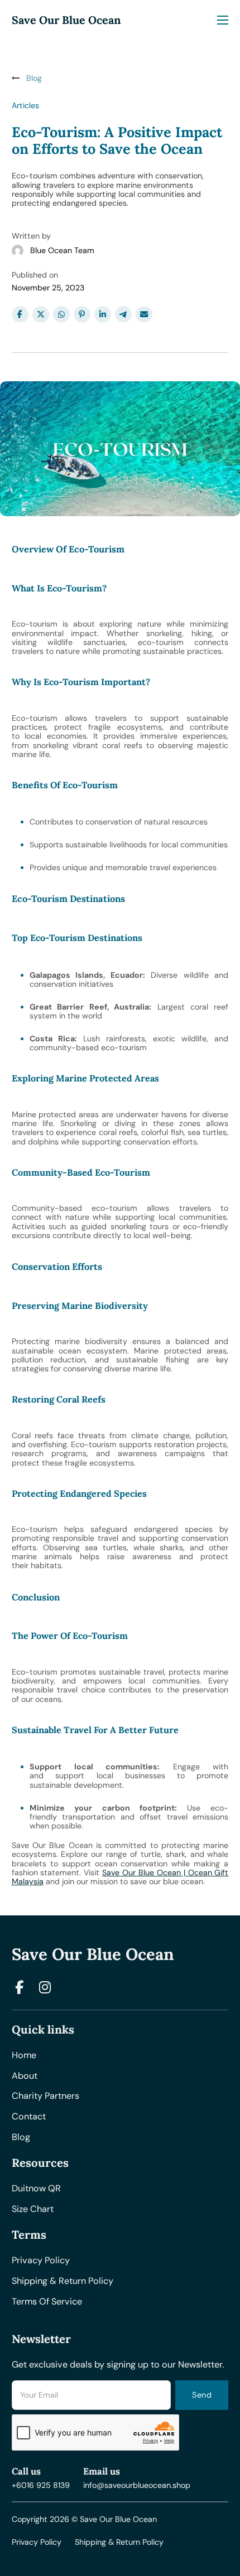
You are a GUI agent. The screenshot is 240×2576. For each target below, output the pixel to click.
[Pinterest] (82, 314)
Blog (21, 2138)
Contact (29, 2117)
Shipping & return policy (63, 2281)
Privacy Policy (37, 2542)
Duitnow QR (36, 2189)
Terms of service (47, 2302)
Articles (25, 105)
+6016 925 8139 (41, 2485)
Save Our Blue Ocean (66, 20)
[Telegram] (123, 314)
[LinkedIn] (103, 314)
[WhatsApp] (61, 314)
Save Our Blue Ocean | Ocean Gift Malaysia (120, 1877)
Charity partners (45, 2096)
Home (24, 2056)
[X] (41, 314)
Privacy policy (41, 2261)
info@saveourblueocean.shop (137, 2485)
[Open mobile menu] (223, 20)
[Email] (144, 314)
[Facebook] (20, 314)
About (25, 2076)
